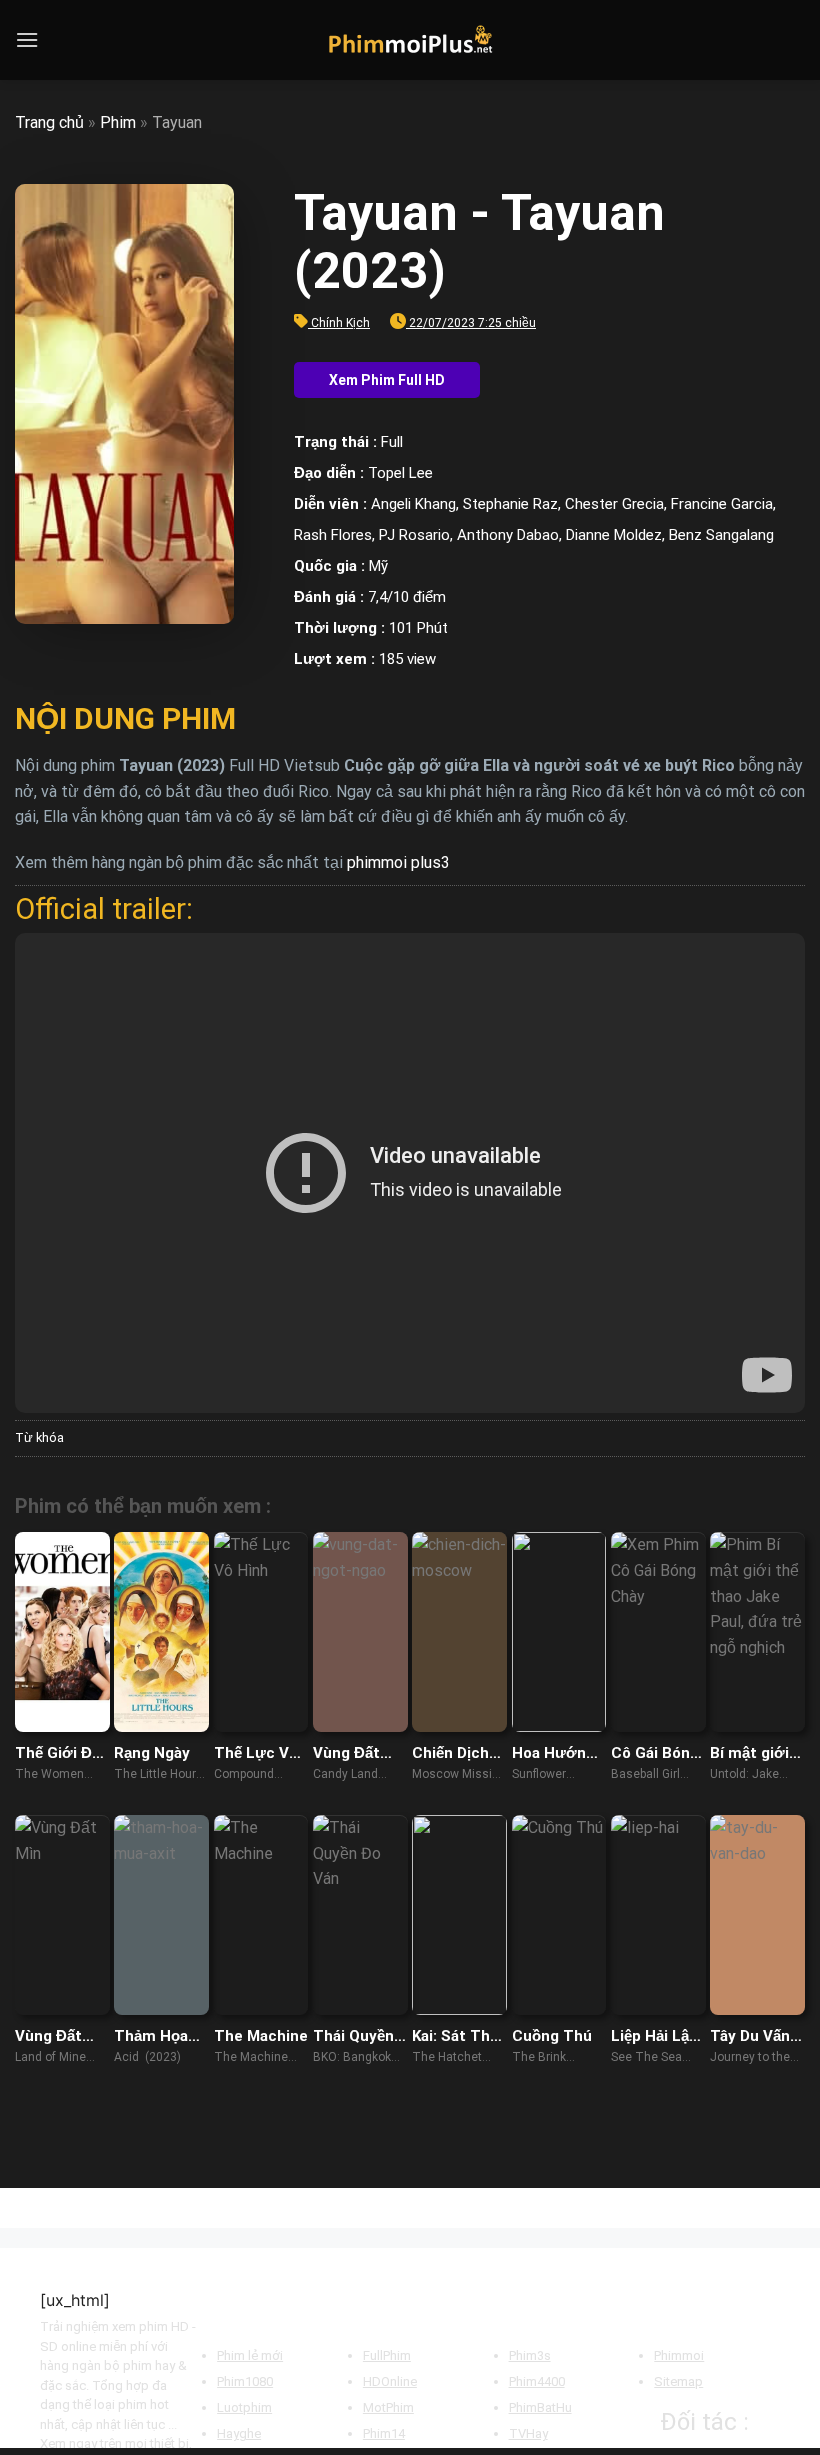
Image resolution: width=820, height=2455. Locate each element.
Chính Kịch (340, 323)
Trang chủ (49, 122)
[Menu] (27, 39)
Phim (118, 122)
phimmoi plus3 (398, 862)
